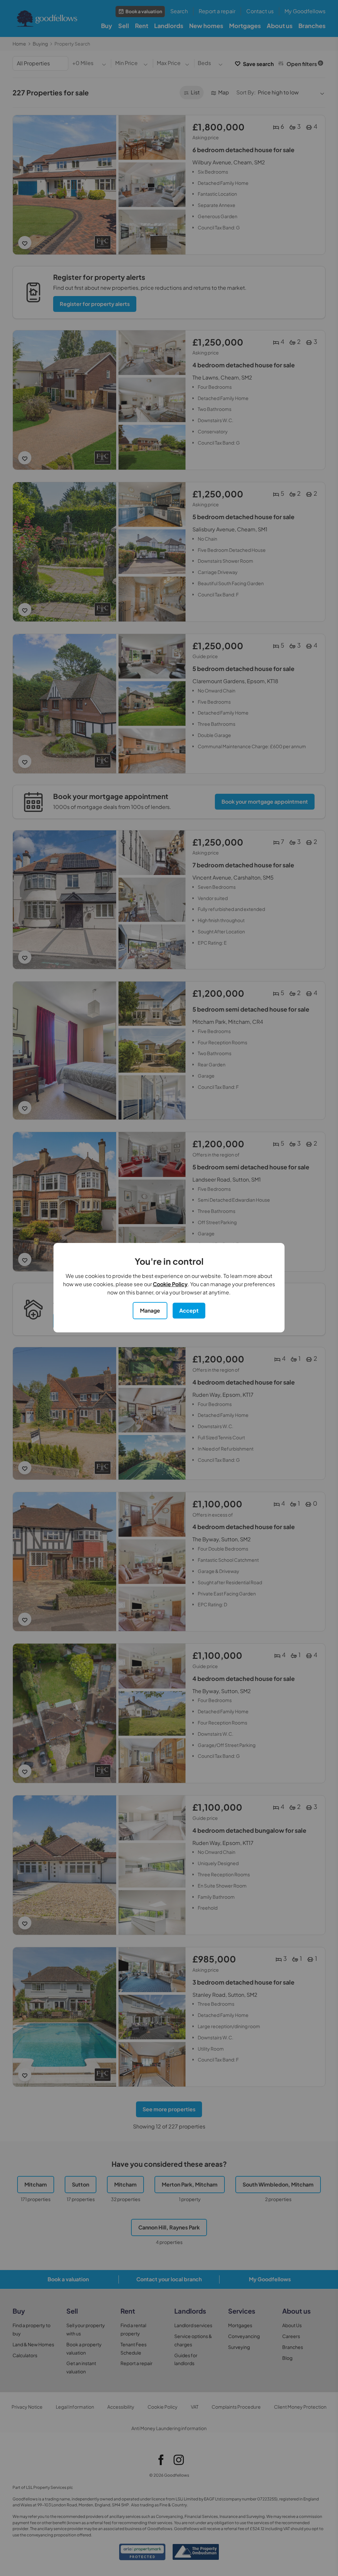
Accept (189, 1310)
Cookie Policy (170, 1284)
